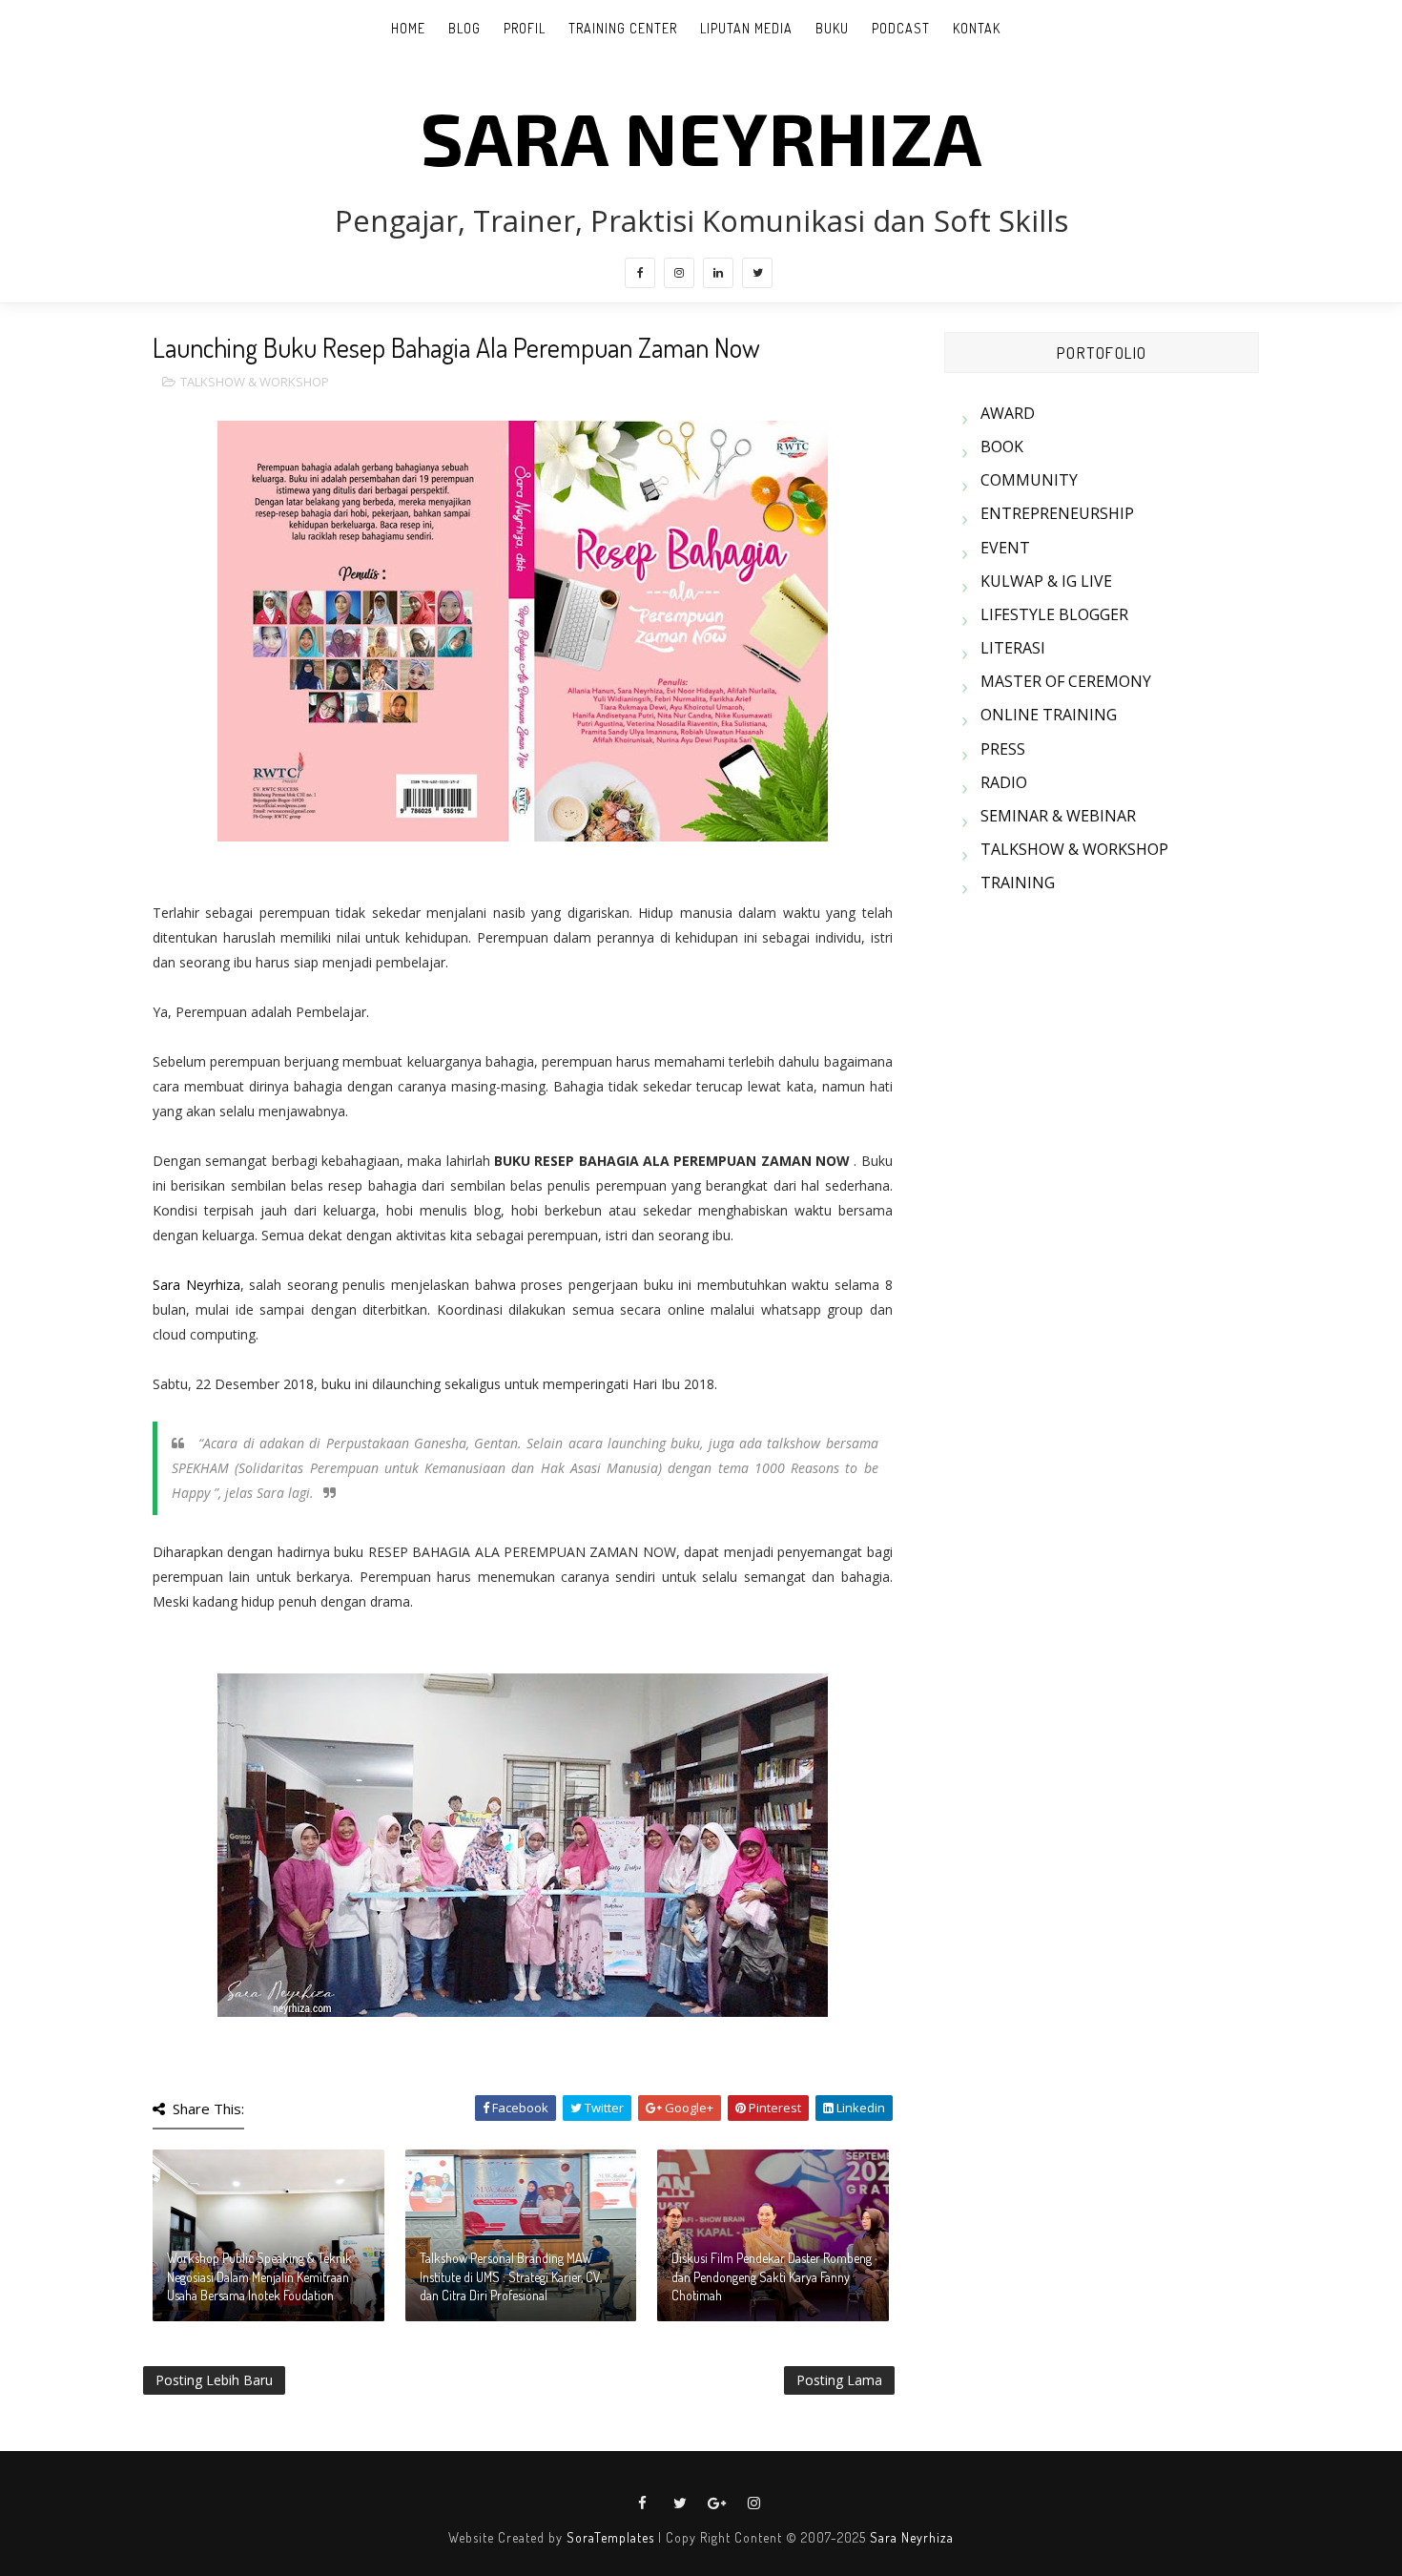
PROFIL (525, 28)
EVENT (1005, 548)
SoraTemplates (610, 2537)
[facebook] (640, 273)
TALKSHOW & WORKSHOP (255, 382)
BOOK (1002, 447)
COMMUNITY (1029, 480)
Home (408, 28)
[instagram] (679, 273)
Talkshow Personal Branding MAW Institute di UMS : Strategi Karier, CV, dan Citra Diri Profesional (511, 2276)
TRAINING (1018, 883)
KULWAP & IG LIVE (1046, 581)
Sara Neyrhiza (196, 1285)
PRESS (1003, 749)
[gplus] (717, 2503)
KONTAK (977, 28)
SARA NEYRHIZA (701, 136)
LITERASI (1013, 648)
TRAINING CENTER (623, 28)
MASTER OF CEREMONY (1066, 681)
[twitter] (757, 273)
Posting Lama (839, 2380)
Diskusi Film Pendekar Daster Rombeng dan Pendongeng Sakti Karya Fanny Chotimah (772, 2276)
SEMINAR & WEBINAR (1058, 816)
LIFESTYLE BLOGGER (1054, 614)
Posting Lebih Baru (214, 2380)
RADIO (1004, 782)
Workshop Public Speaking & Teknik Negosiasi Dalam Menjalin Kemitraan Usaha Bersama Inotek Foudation (259, 2276)
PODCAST (901, 28)
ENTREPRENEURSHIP (1057, 513)
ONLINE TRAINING (1049, 715)
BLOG (464, 28)
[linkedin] (718, 273)
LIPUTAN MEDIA (746, 28)
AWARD (1008, 413)
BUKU (832, 28)
